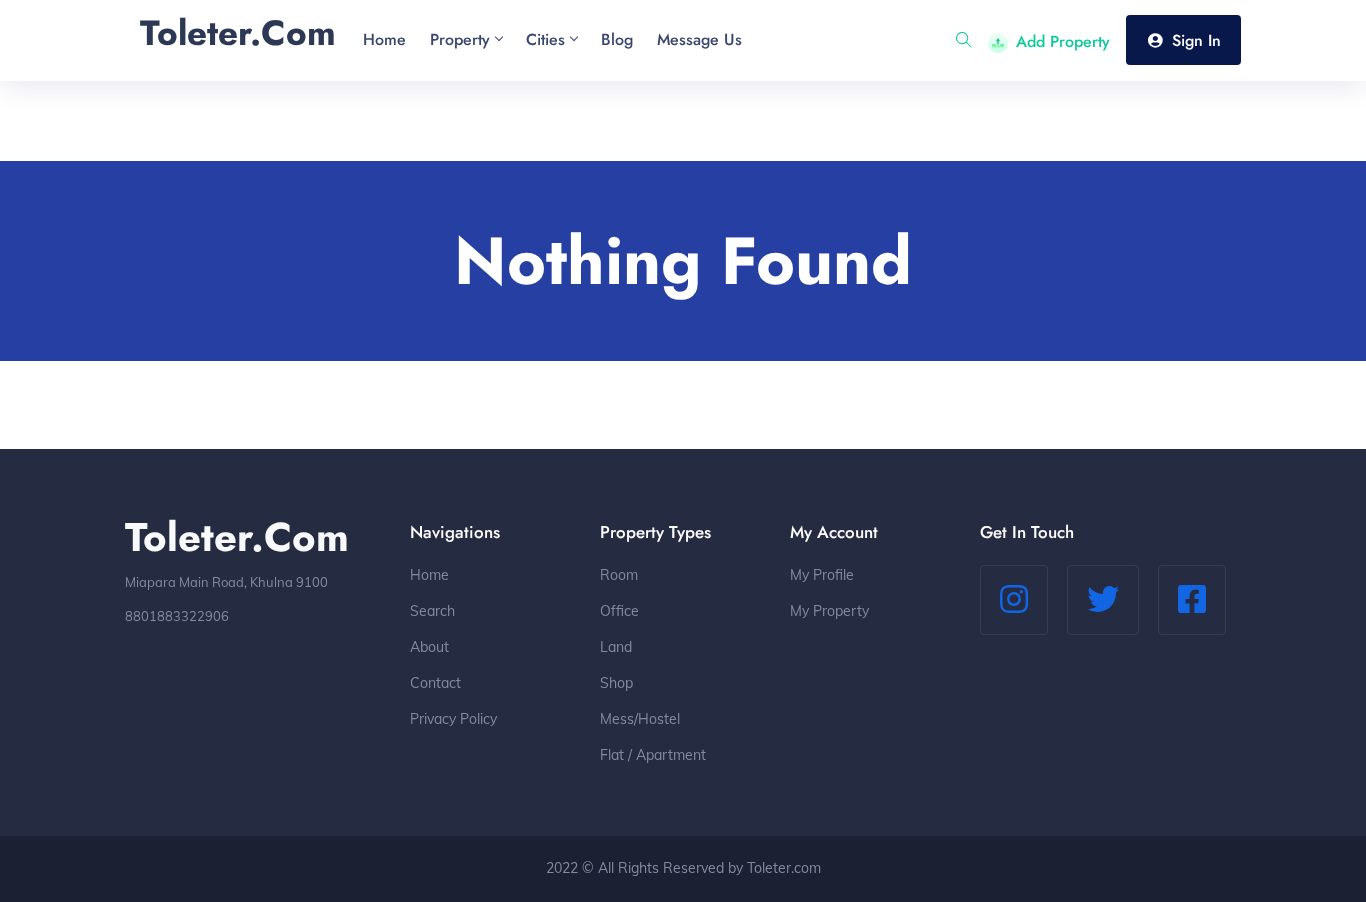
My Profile (822, 575)
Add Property (1063, 41)
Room (619, 575)
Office (619, 611)
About (429, 647)
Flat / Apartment (653, 755)
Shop (616, 683)
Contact (435, 683)
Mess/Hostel (640, 719)
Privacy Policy (453, 719)
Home (429, 575)
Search (432, 611)
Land (616, 647)
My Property (829, 611)
